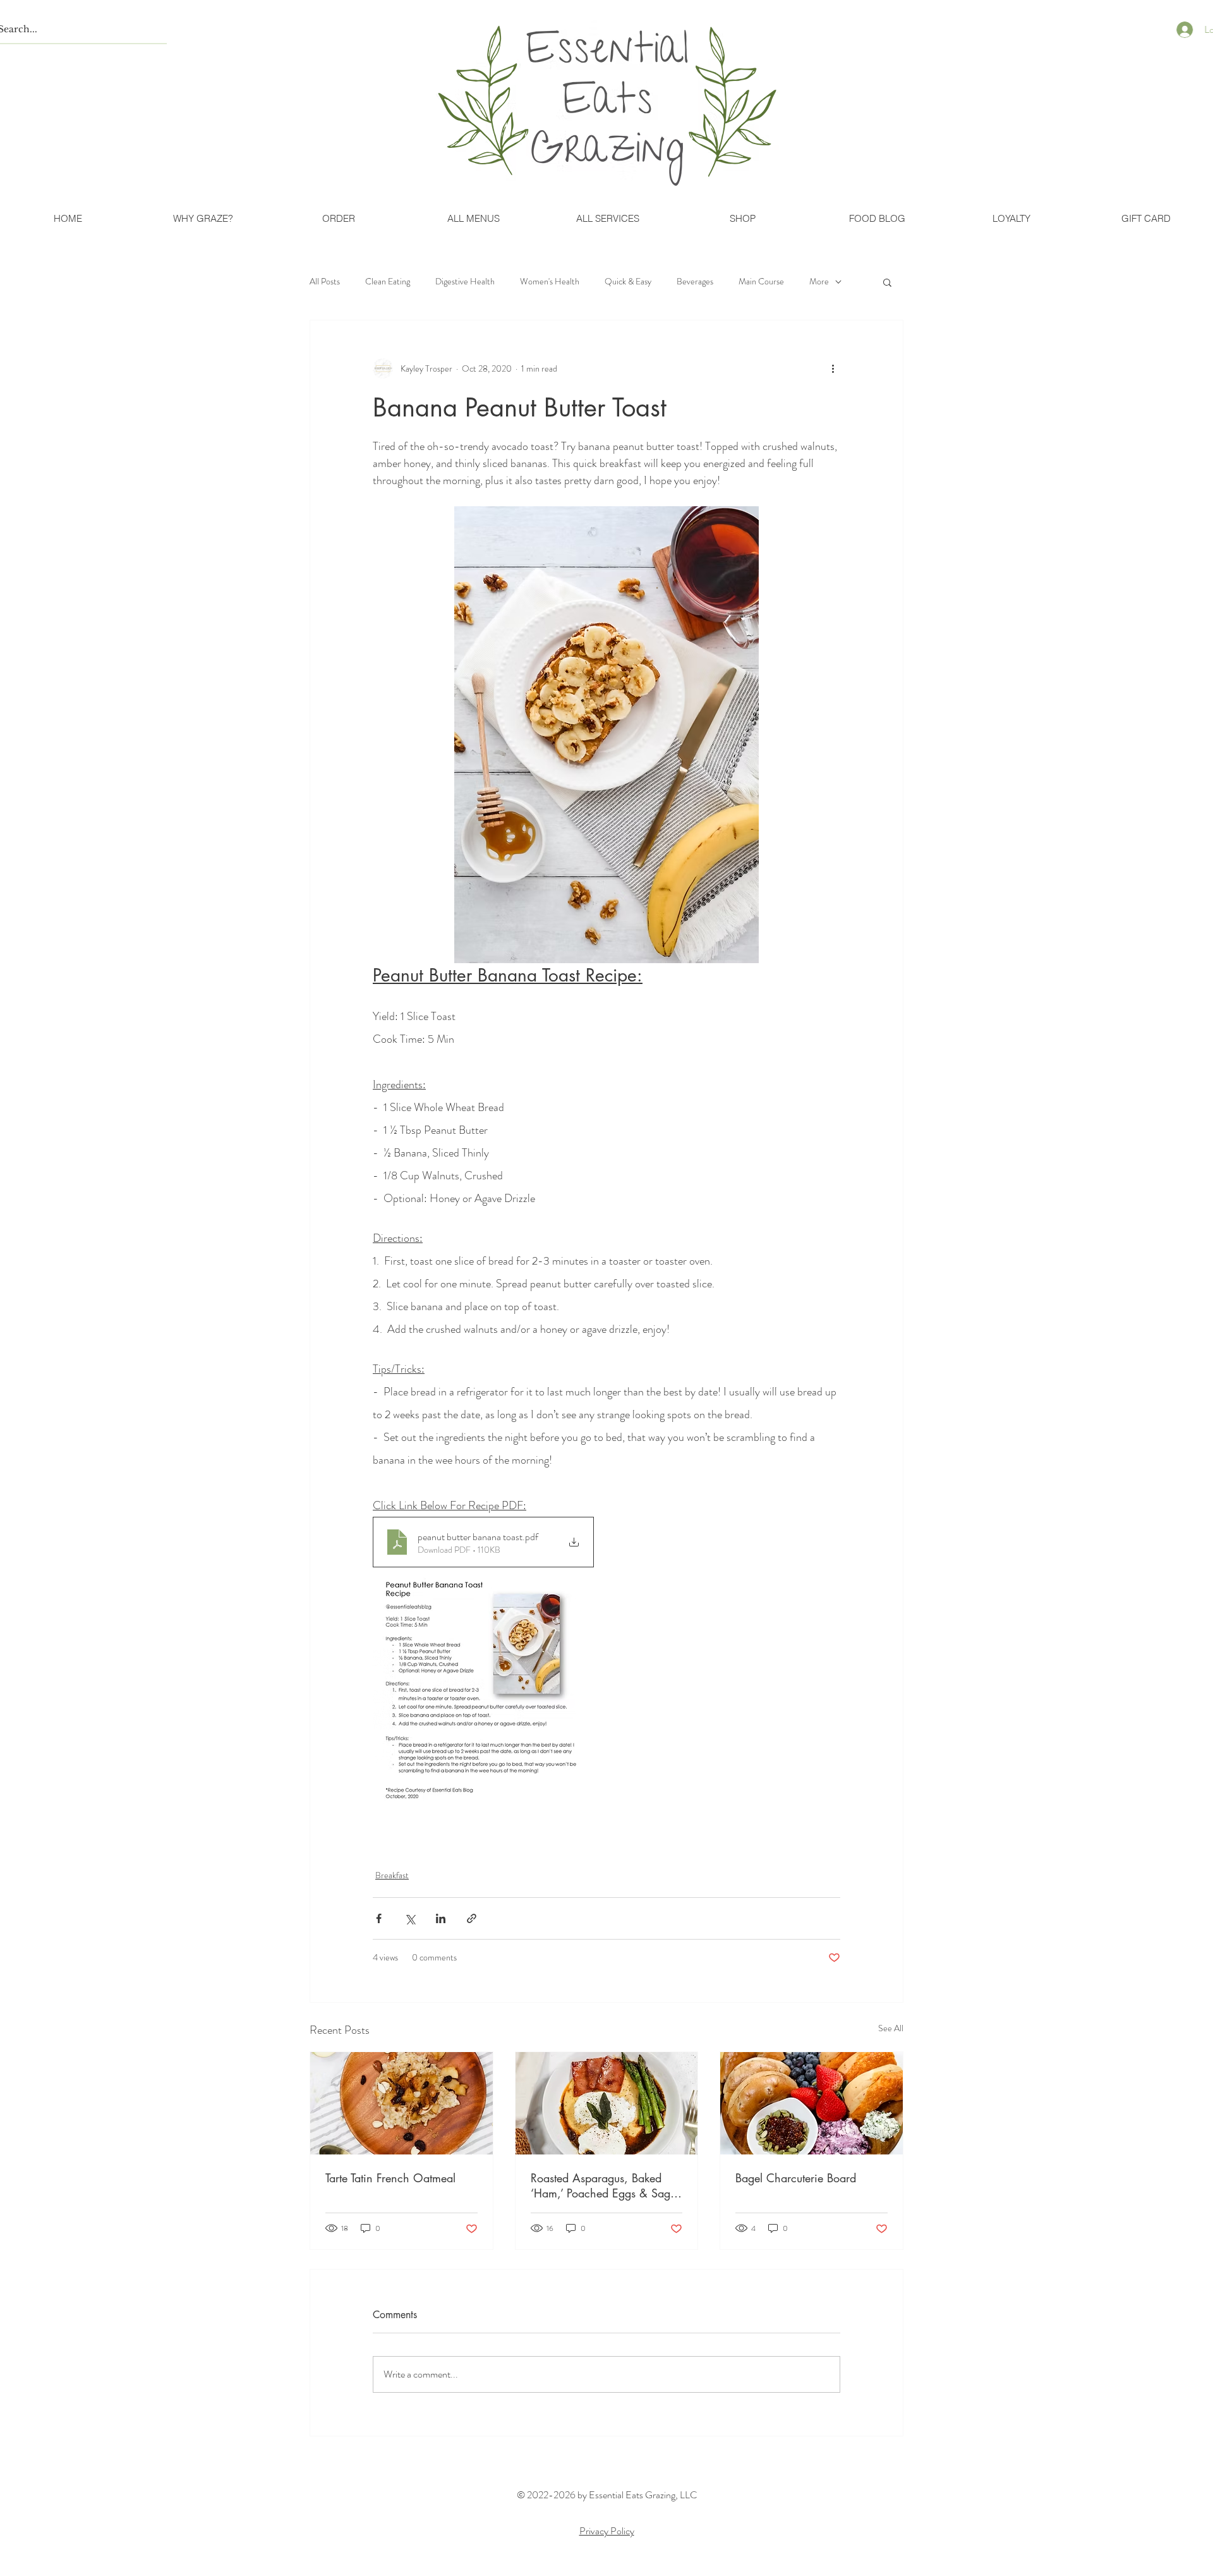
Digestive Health (465, 282)
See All (891, 2028)
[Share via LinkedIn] (441, 1918)
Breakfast (392, 1875)
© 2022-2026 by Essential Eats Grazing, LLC (607, 2495)
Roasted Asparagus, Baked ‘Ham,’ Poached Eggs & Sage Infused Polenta (603, 2185)
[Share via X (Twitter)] (410, 1918)
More (819, 282)
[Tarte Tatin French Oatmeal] (401, 2103)
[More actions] (833, 368)
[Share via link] (472, 1918)
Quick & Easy (628, 282)
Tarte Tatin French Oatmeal (390, 2178)
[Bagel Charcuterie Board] (812, 2103)
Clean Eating (388, 282)
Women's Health (550, 282)
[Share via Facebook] (379, 1918)
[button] (887, 282)
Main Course (761, 282)
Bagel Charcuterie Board (796, 2178)
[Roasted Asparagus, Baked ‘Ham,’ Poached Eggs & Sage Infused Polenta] (607, 2103)
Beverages (695, 282)
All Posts (325, 282)
